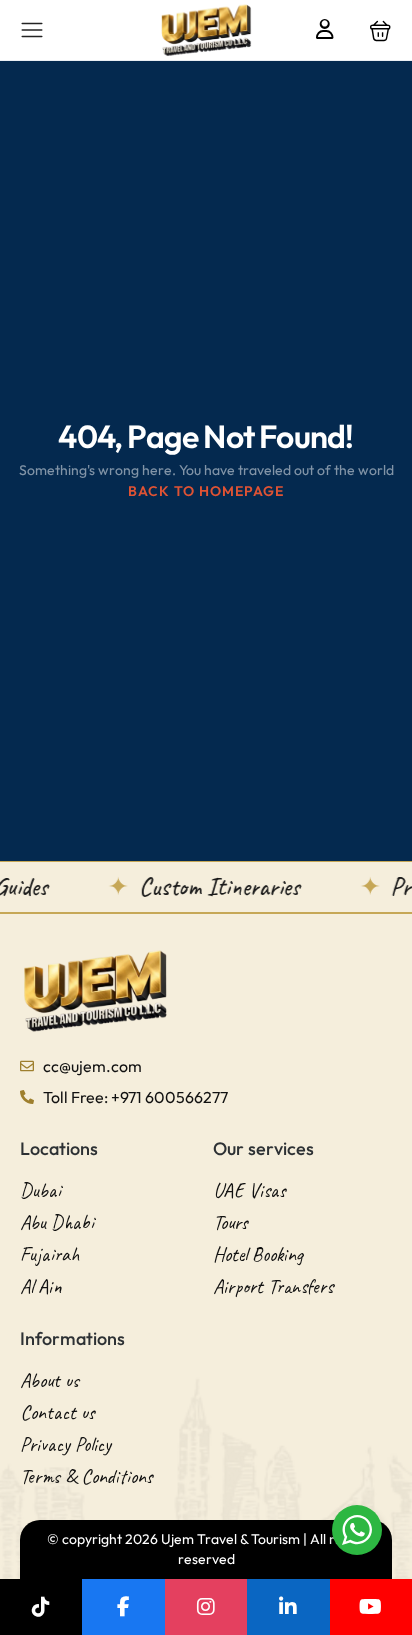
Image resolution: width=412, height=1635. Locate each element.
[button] (380, 30)
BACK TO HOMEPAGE (206, 491)
